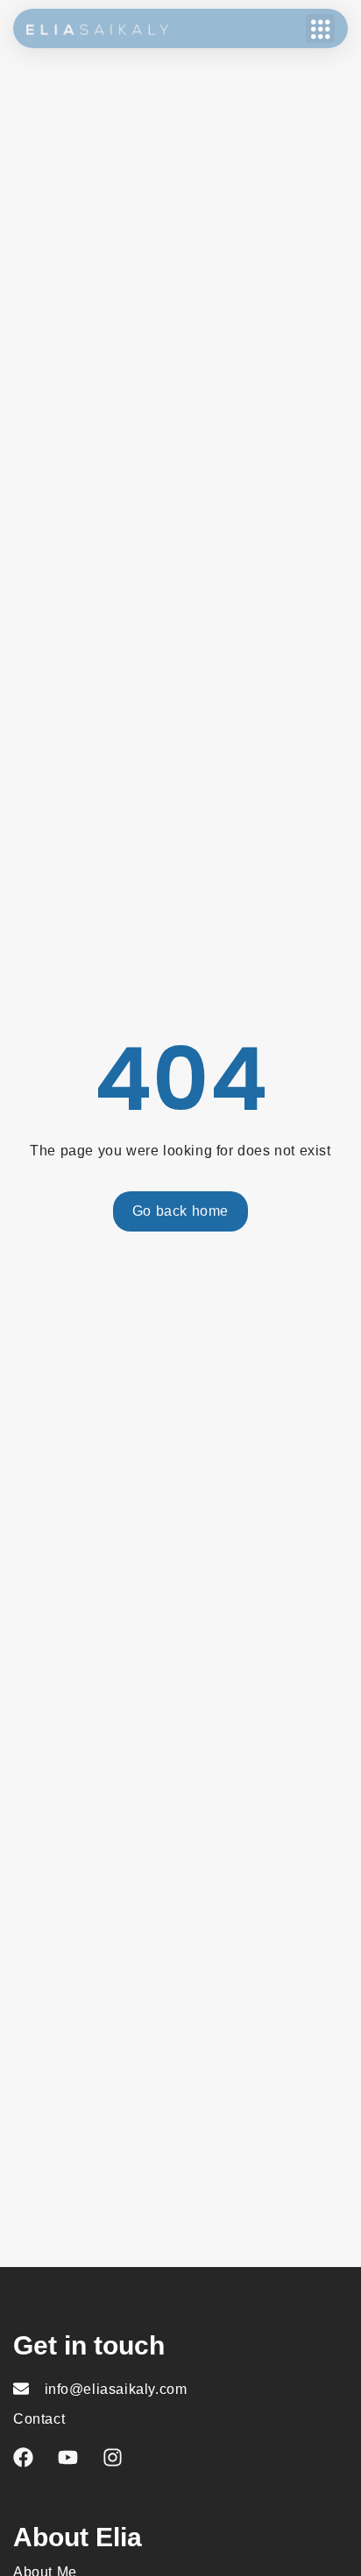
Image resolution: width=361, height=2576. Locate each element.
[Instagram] (113, 2457)
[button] (320, 28)
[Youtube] (68, 2457)
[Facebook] (23, 2457)
